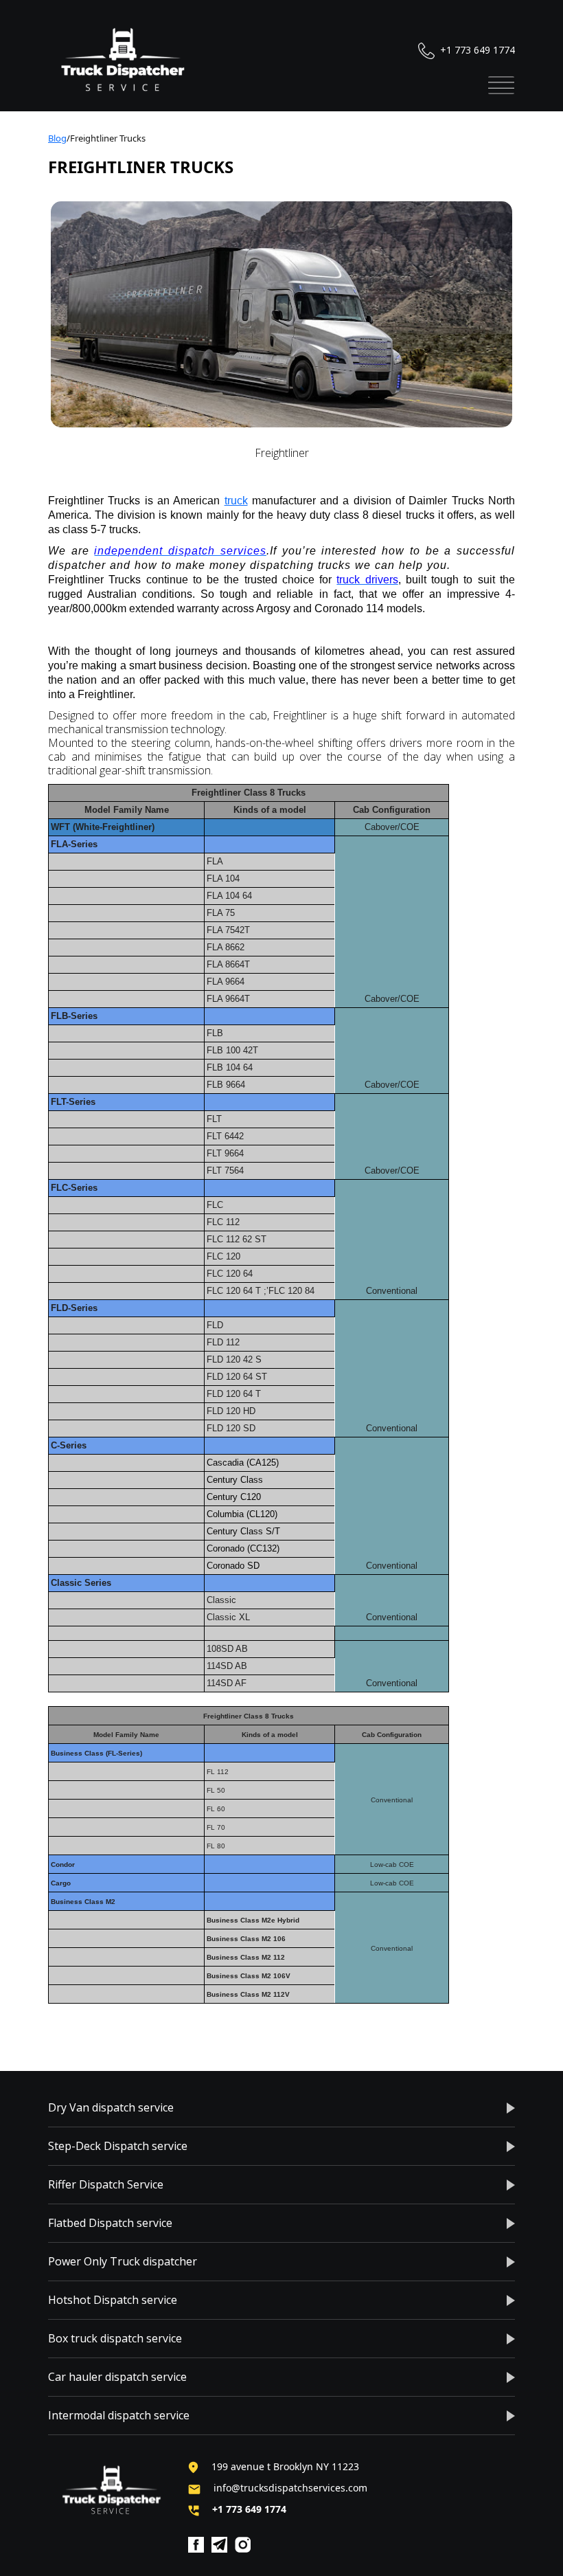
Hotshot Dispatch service (113, 2300)
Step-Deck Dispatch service (118, 2146)
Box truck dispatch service (115, 2338)
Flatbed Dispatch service (110, 2223)
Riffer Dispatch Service (106, 2184)
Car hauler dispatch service (117, 2377)
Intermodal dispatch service (119, 2415)
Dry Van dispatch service (111, 2107)
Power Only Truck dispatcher (123, 2261)
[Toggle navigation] (501, 85)
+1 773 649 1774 (476, 50)
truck (236, 501)
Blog (57, 138)
